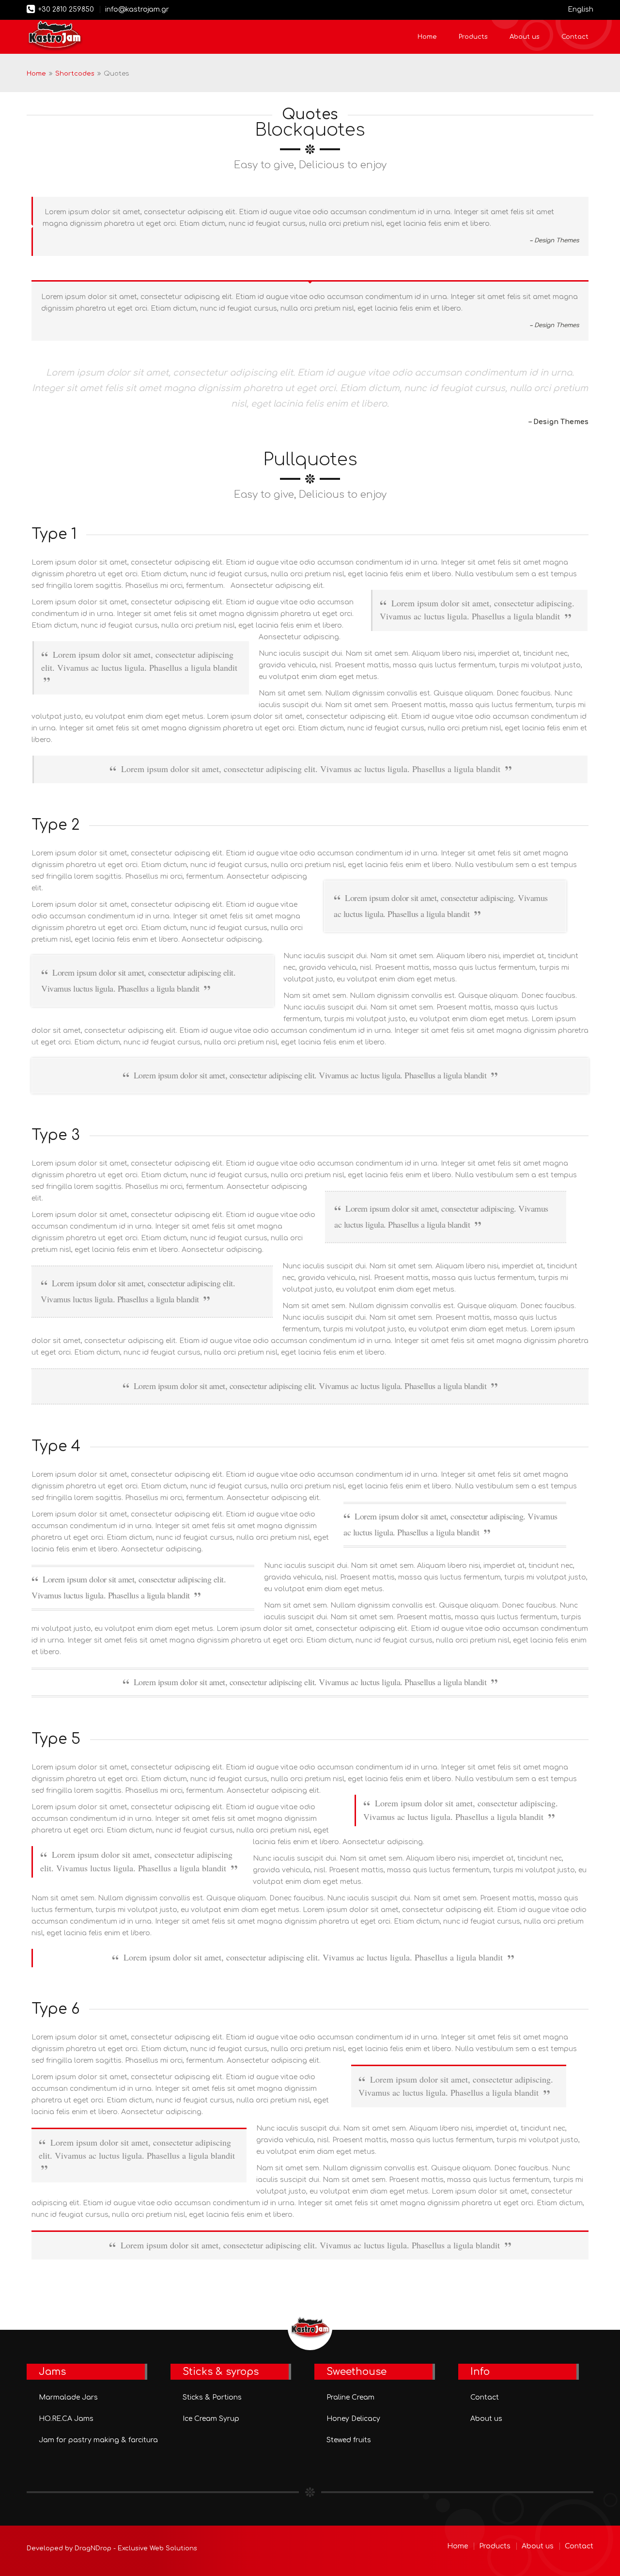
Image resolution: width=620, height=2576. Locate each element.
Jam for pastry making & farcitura (98, 2440)
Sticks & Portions (212, 2397)
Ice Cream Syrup (211, 2419)
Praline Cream (350, 2397)
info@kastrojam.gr (137, 9)
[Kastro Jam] (55, 37)
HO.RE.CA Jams (66, 2419)
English (581, 9)
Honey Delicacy (353, 2419)
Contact (575, 37)
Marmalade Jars (68, 2397)
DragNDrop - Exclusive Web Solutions (136, 2548)
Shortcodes (75, 74)
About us (525, 37)
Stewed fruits (349, 2440)
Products (473, 37)
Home (427, 37)
